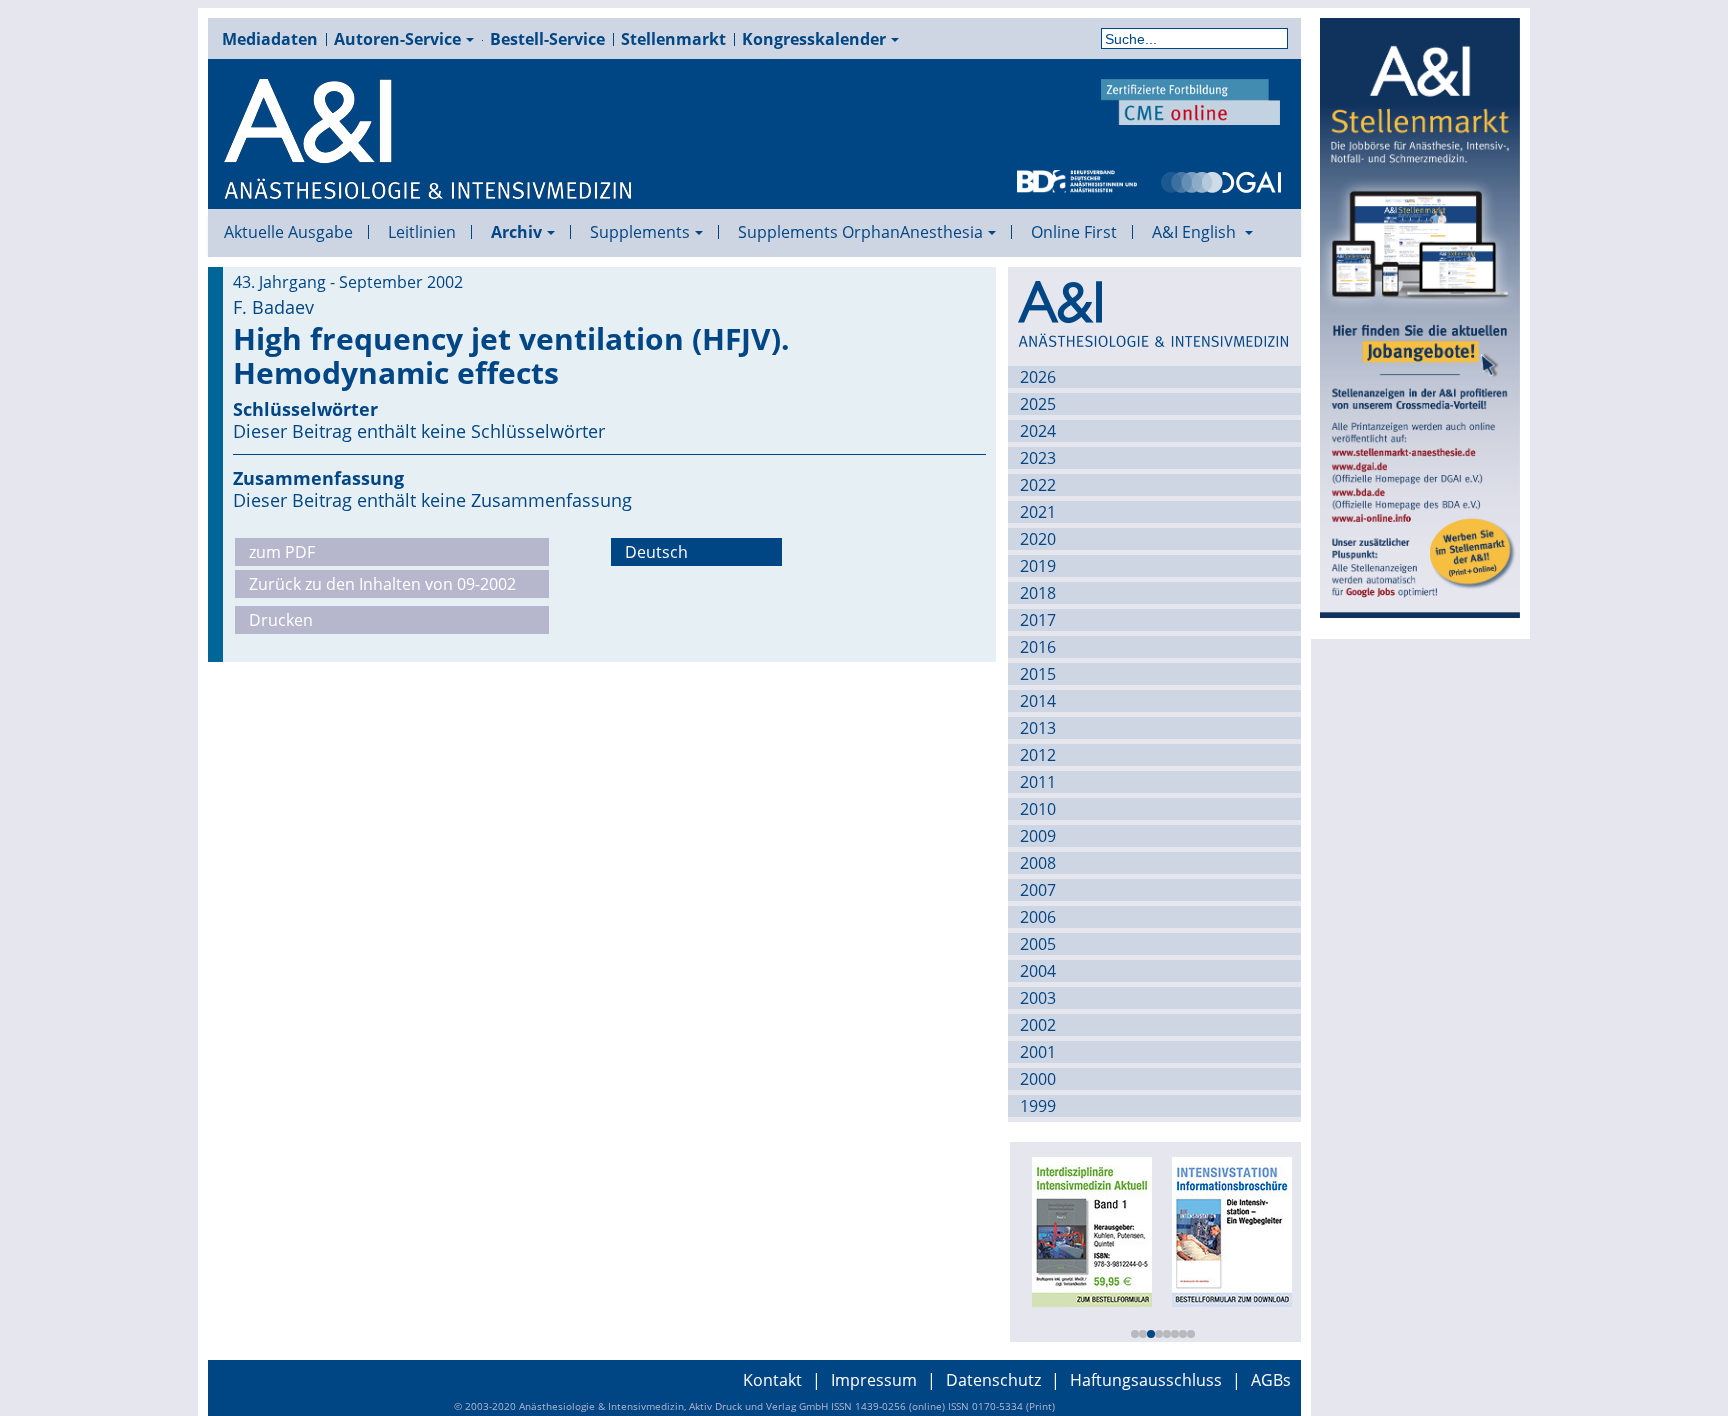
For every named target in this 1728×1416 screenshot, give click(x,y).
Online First (1074, 232)
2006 (1038, 917)
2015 (1038, 674)
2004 (1038, 971)
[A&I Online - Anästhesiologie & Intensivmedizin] (429, 140)
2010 (1038, 809)
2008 (1038, 863)
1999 (1038, 1106)
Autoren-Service (397, 39)
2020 (1038, 539)
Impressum (874, 1380)
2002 (1038, 1025)
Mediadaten (270, 39)
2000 (1038, 1079)
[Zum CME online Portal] (1191, 100)
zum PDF (282, 552)
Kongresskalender (814, 39)
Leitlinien (422, 232)
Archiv (516, 232)
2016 (1038, 647)
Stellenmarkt (673, 39)
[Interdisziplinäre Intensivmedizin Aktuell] (1088, 1230)
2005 (1038, 944)
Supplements (640, 232)
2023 (1038, 458)
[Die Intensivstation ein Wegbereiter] (1228, 1230)
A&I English (1196, 232)
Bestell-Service (547, 39)
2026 (1038, 377)
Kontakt (772, 1380)
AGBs (1271, 1380)
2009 (1038, 836)
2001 (1038, 1052)
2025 (1038, 404)
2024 (1038, 431)
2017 (1038, 620)
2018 (1038, 593)
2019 (1038, 566)
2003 (1038, 998)
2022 (1038, 485)
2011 (1038, 782)
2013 (1038, 728)
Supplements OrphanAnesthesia (860, 232)
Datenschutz (993, 1380)
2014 (1038, 701)
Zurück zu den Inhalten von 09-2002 (382, 584)
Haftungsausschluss (1146, 1380)
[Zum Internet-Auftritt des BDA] (1077, 180)
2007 (1038, 890)
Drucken (281, 620)
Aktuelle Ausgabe (288, 232)
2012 (1038, 755)
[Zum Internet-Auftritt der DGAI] (1221, 180)
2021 (1038, 512)
